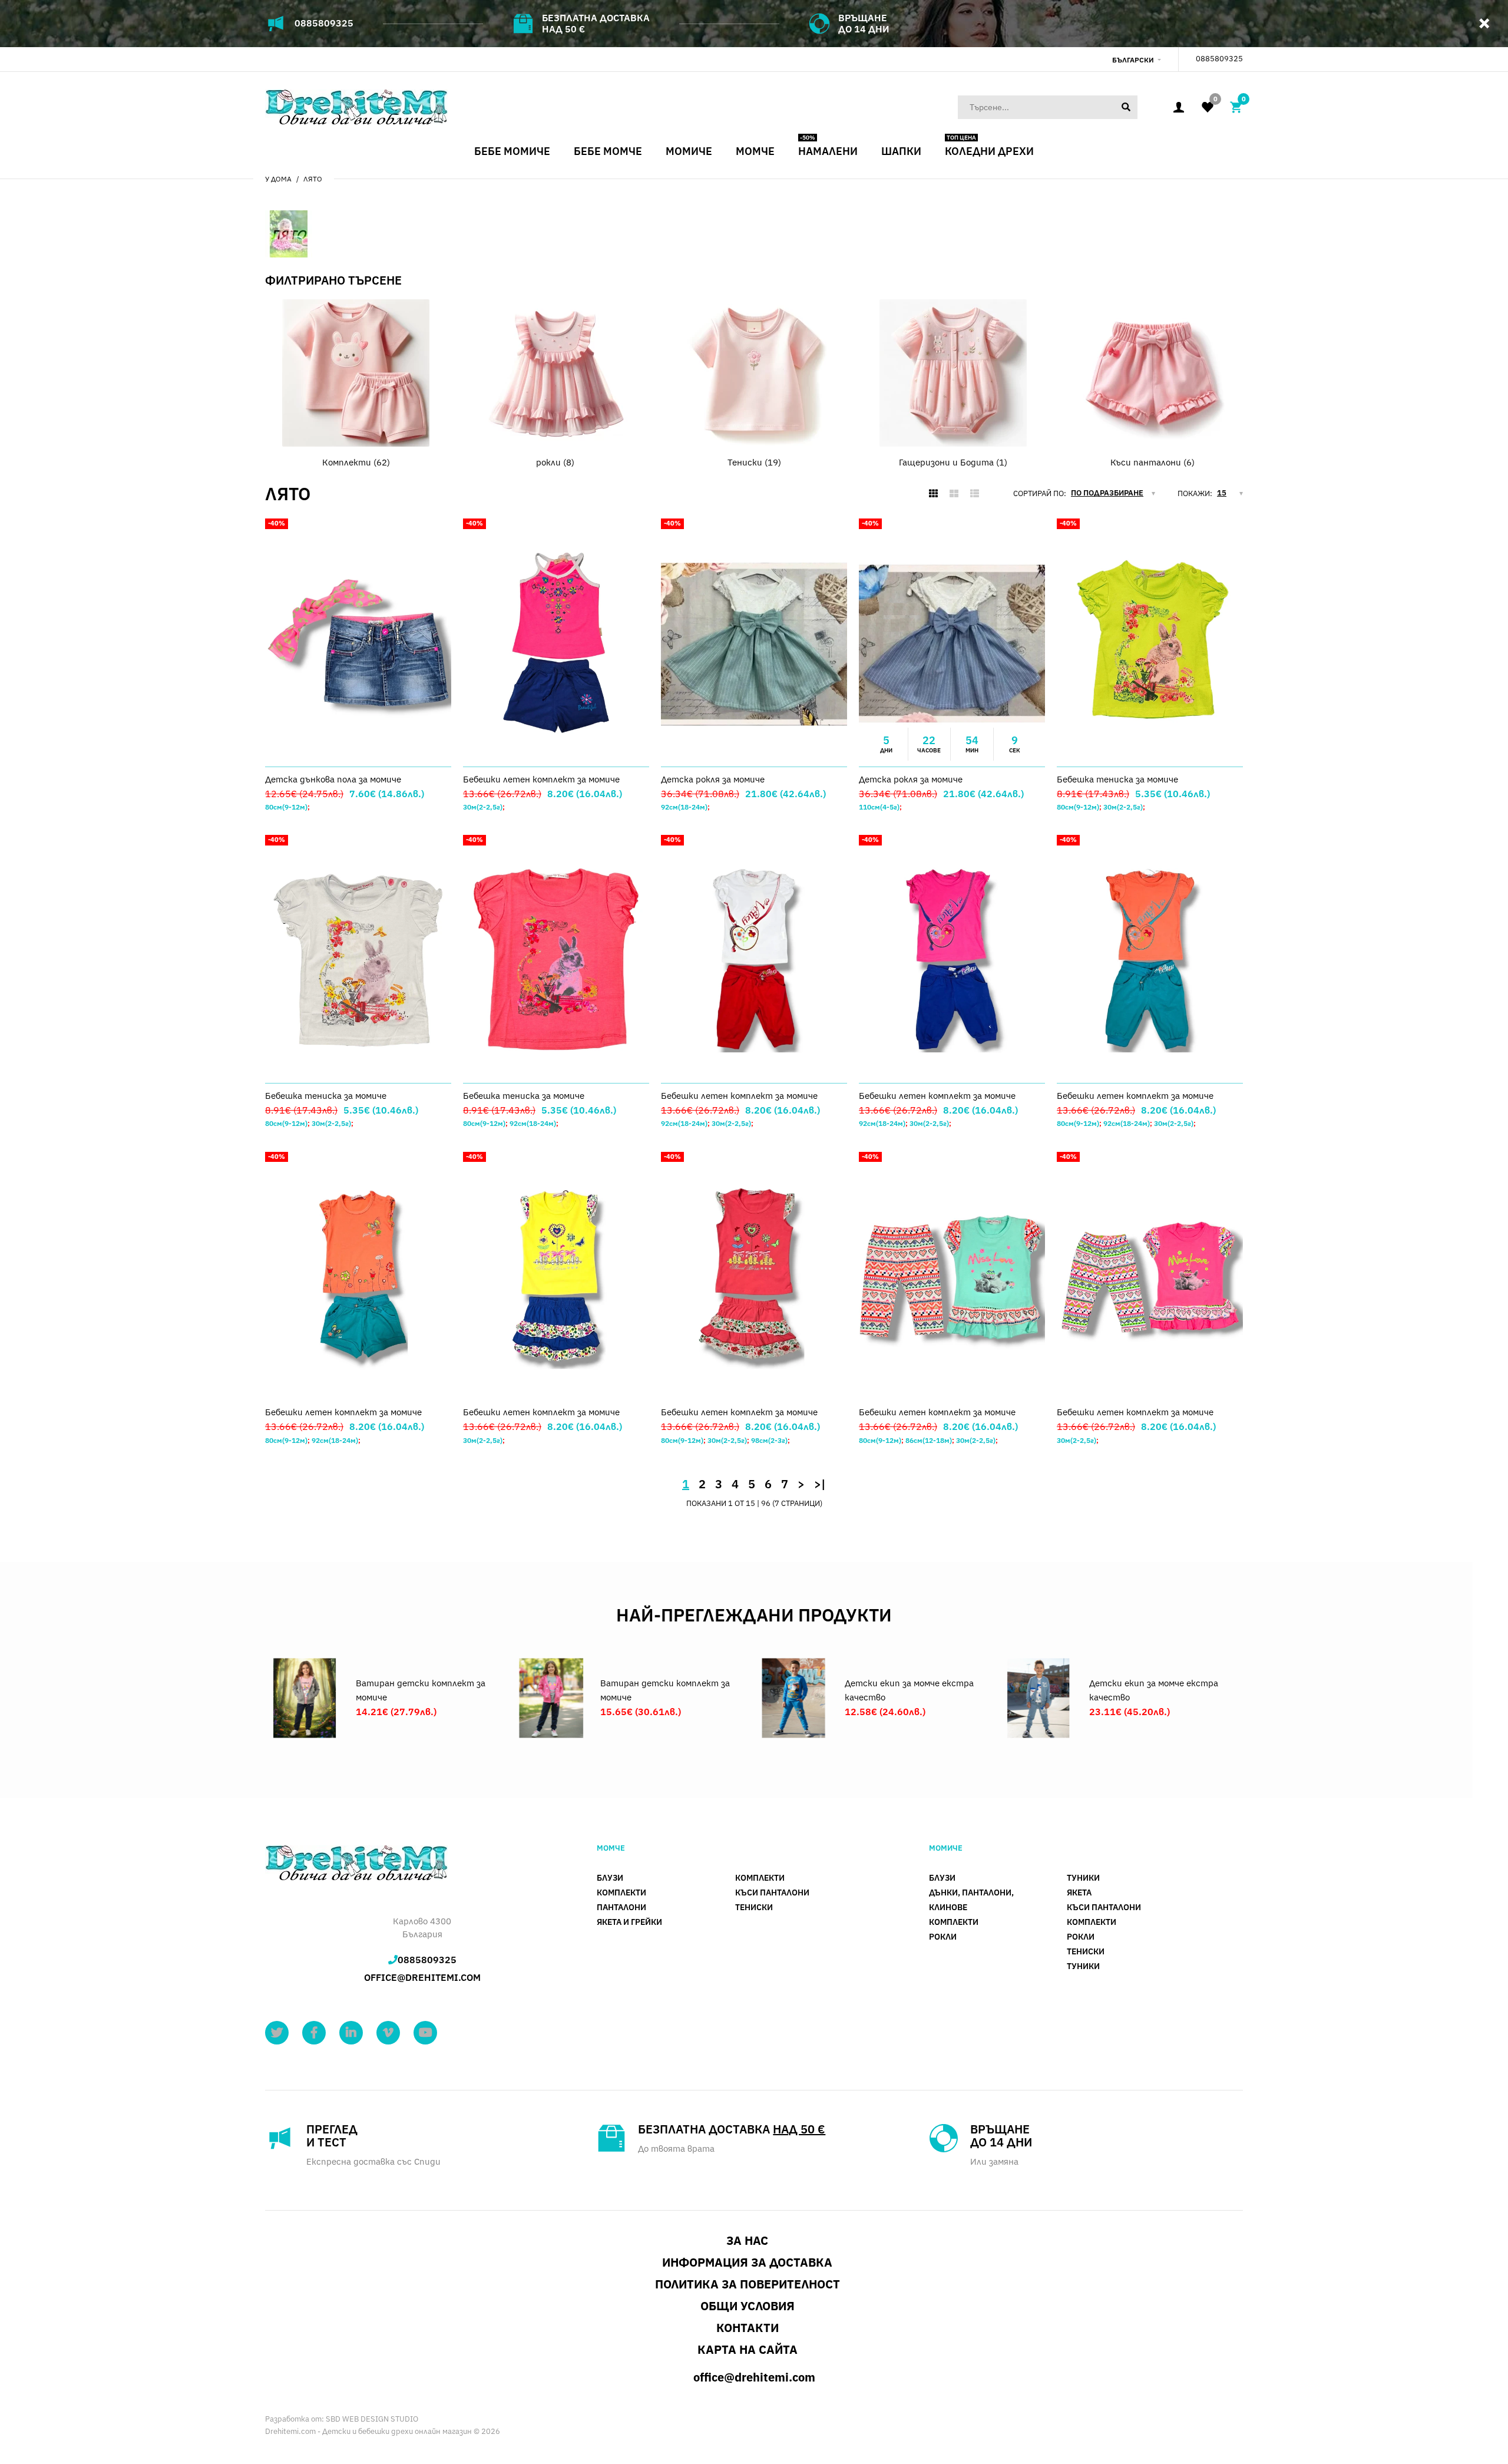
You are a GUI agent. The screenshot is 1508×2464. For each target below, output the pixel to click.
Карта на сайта (748, 2349)
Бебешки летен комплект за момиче (541, 779)
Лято (313, 179)
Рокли (943, 1937)
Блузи (610, 1878)
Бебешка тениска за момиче (1117, 779)
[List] (975, 494)
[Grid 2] (954, 494)
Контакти (748, 2328)
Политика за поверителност (748, 2284)
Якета (1079, 1892)
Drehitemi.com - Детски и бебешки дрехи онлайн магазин (368, 2431)
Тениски (754, 1907)
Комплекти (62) (356, 462)
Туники (1083, 1878)
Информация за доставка (747, 2262)
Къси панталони (772, 1892)
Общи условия (748, 2306)
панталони (621, 1907)
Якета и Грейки (629, 1922)
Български (1133, 60)
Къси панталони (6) (1153, 462)
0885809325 (324, 23)
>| (820, 1484)
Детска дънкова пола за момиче (333, 779)
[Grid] (933, 494)
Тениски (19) (754, 462)
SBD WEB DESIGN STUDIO (372, 2419)
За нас (747, 2240)
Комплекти (621, 1892)
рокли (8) (555, 462)
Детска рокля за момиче (713, 779)
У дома (278, 179)
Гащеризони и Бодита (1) (953, 462)
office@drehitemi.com (422, 1977)
